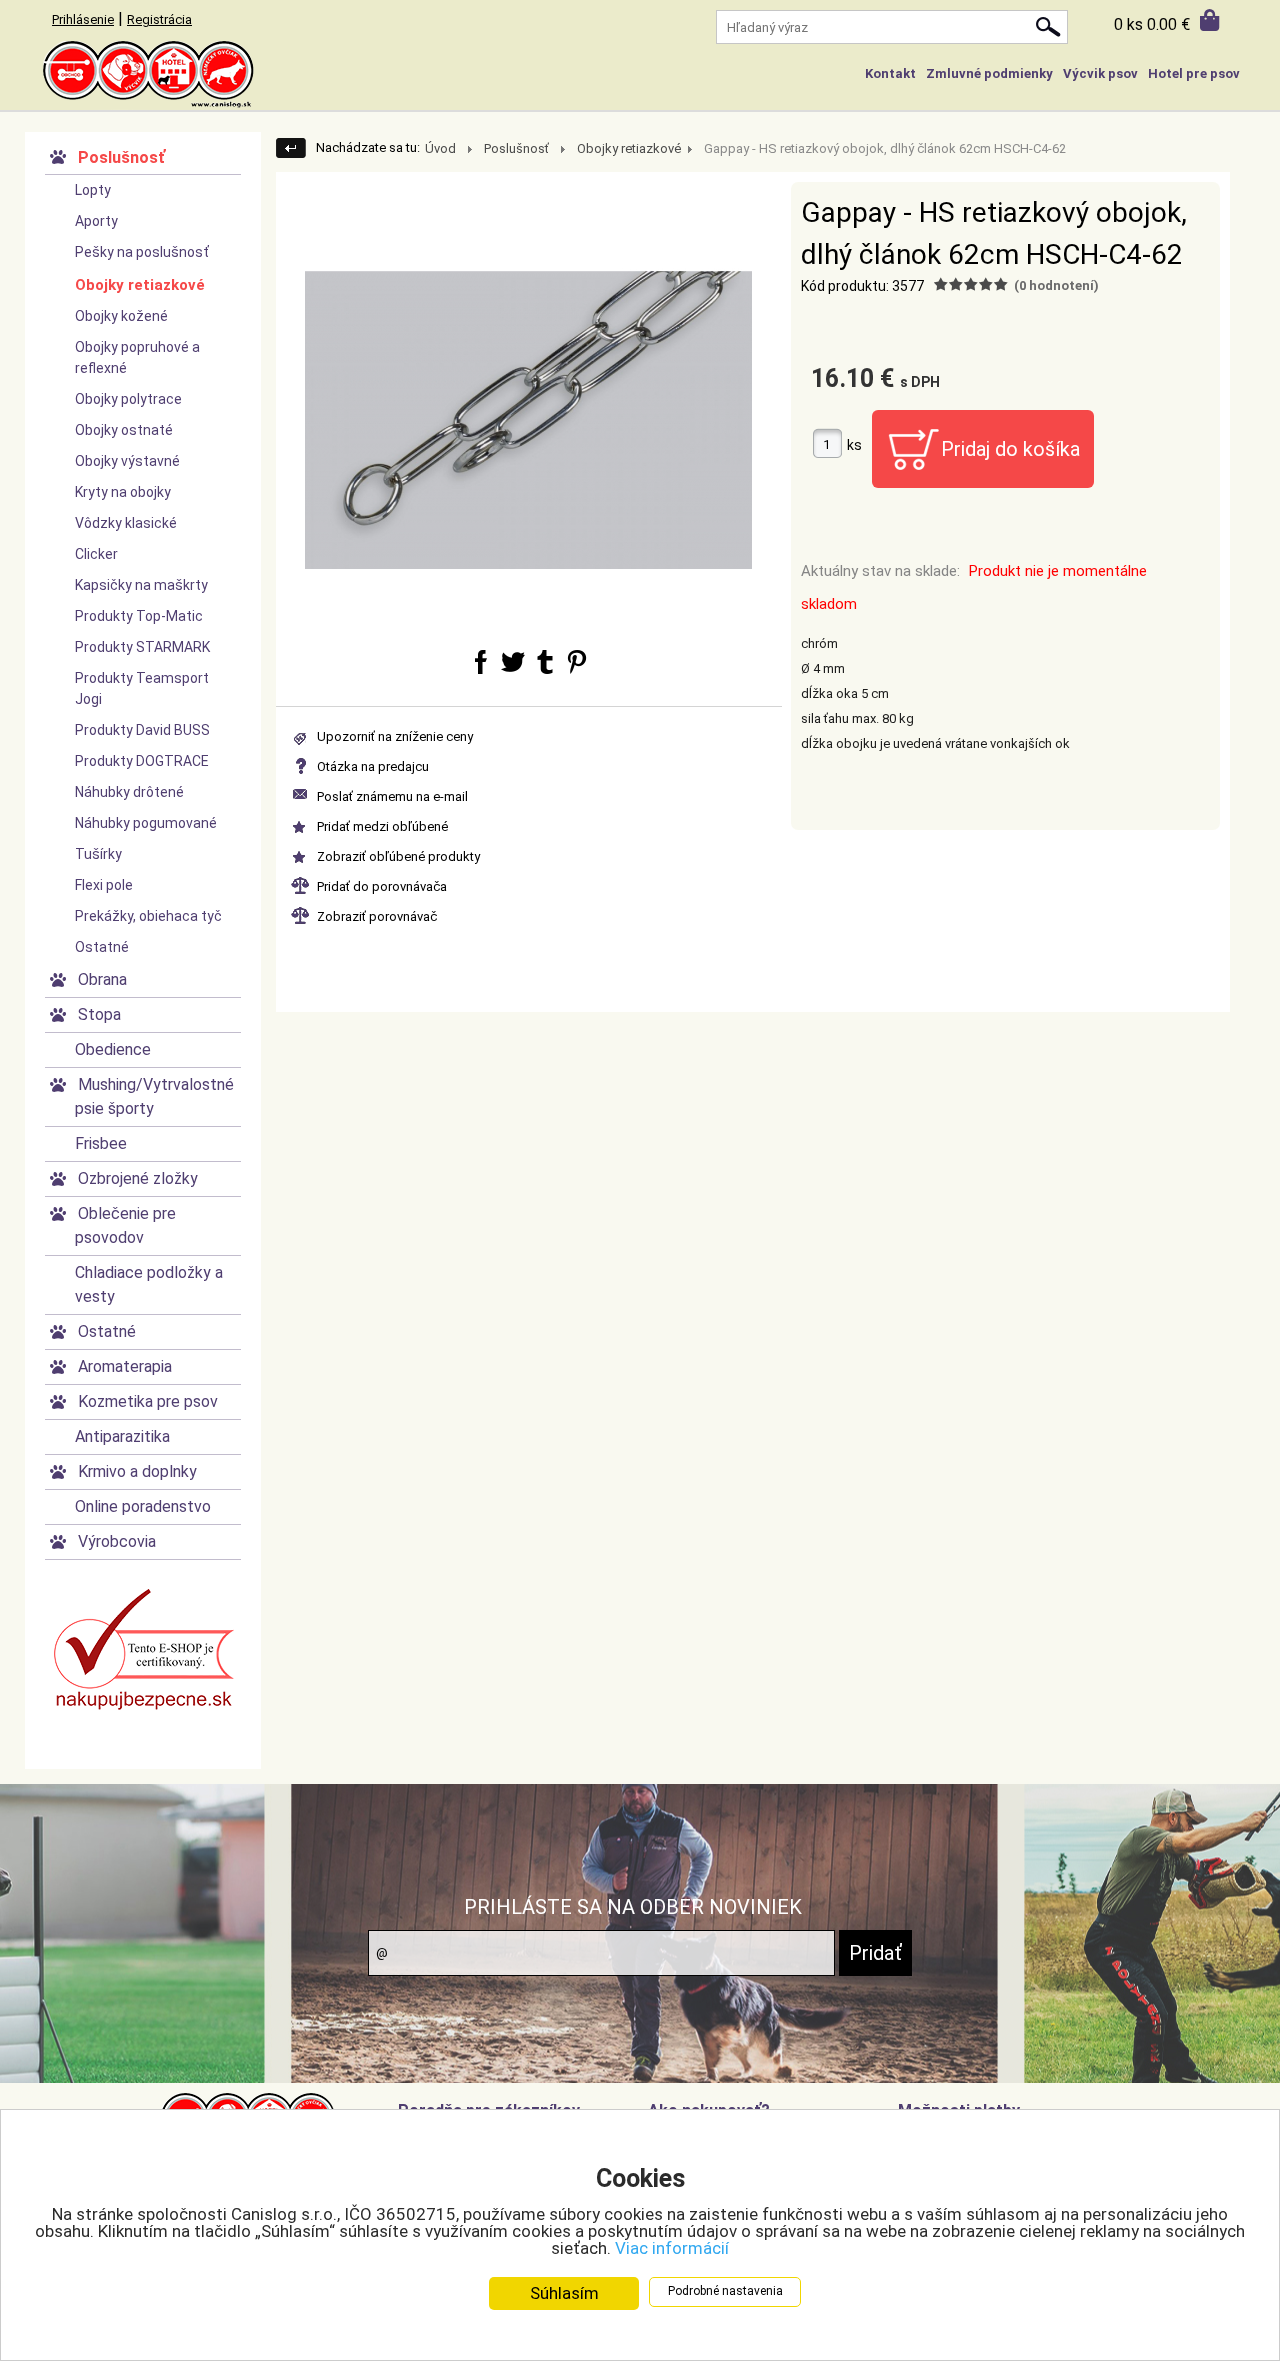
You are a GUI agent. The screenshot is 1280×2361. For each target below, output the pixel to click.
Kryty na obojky (123, 492)
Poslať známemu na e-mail (392, 796)
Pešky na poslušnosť (142, 252)
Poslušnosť (121, 157)
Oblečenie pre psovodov (125, 1225)
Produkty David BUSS (142, 730)
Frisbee (101, 1143)
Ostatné (102, 947)
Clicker (96, 554)
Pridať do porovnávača (382, 886)
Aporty (96, 221)
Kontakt (890, 73)
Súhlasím (564, 2293)
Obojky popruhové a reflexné (137, 357)
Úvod (440, 148)
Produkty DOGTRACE (142, 761)
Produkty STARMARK (142, 647)
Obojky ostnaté (124, 430)
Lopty (93, 190)
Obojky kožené (121, 316)
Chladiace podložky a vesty (149, 1284)
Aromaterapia (125, 1366)
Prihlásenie (83, 19)
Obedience (113, 1049)
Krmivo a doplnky (137, 1471)
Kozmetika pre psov (148, 1401)
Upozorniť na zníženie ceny (395, 736)
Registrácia (159, 19)
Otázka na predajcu (373, 766)
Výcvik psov (1100, 73)
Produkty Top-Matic (139, 616)
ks (854, 445)
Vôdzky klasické (126, 523)
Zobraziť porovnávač (377, 916)
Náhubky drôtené (129, 792)
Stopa (99, 1014)
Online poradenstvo (143, 1506)
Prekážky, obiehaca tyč (148, 916)
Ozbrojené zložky (138, 1178)
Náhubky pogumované (146, 823)
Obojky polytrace (128, 399)
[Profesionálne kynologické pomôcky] (640, 75)
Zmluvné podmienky (989, 73)
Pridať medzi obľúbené (382, 826)
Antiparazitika (122, 1436)
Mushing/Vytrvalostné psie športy (154, 1096)
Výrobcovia (117, 1541)
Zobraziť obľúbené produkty (398, 856)
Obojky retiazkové (140, 285)
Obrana (102, 979)
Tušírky (98, 854)
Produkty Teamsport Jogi (142, 688)
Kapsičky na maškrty (141, 585)
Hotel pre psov (1194, 73)
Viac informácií (672, 2248)
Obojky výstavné (127, 461)
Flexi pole (104, 885)
